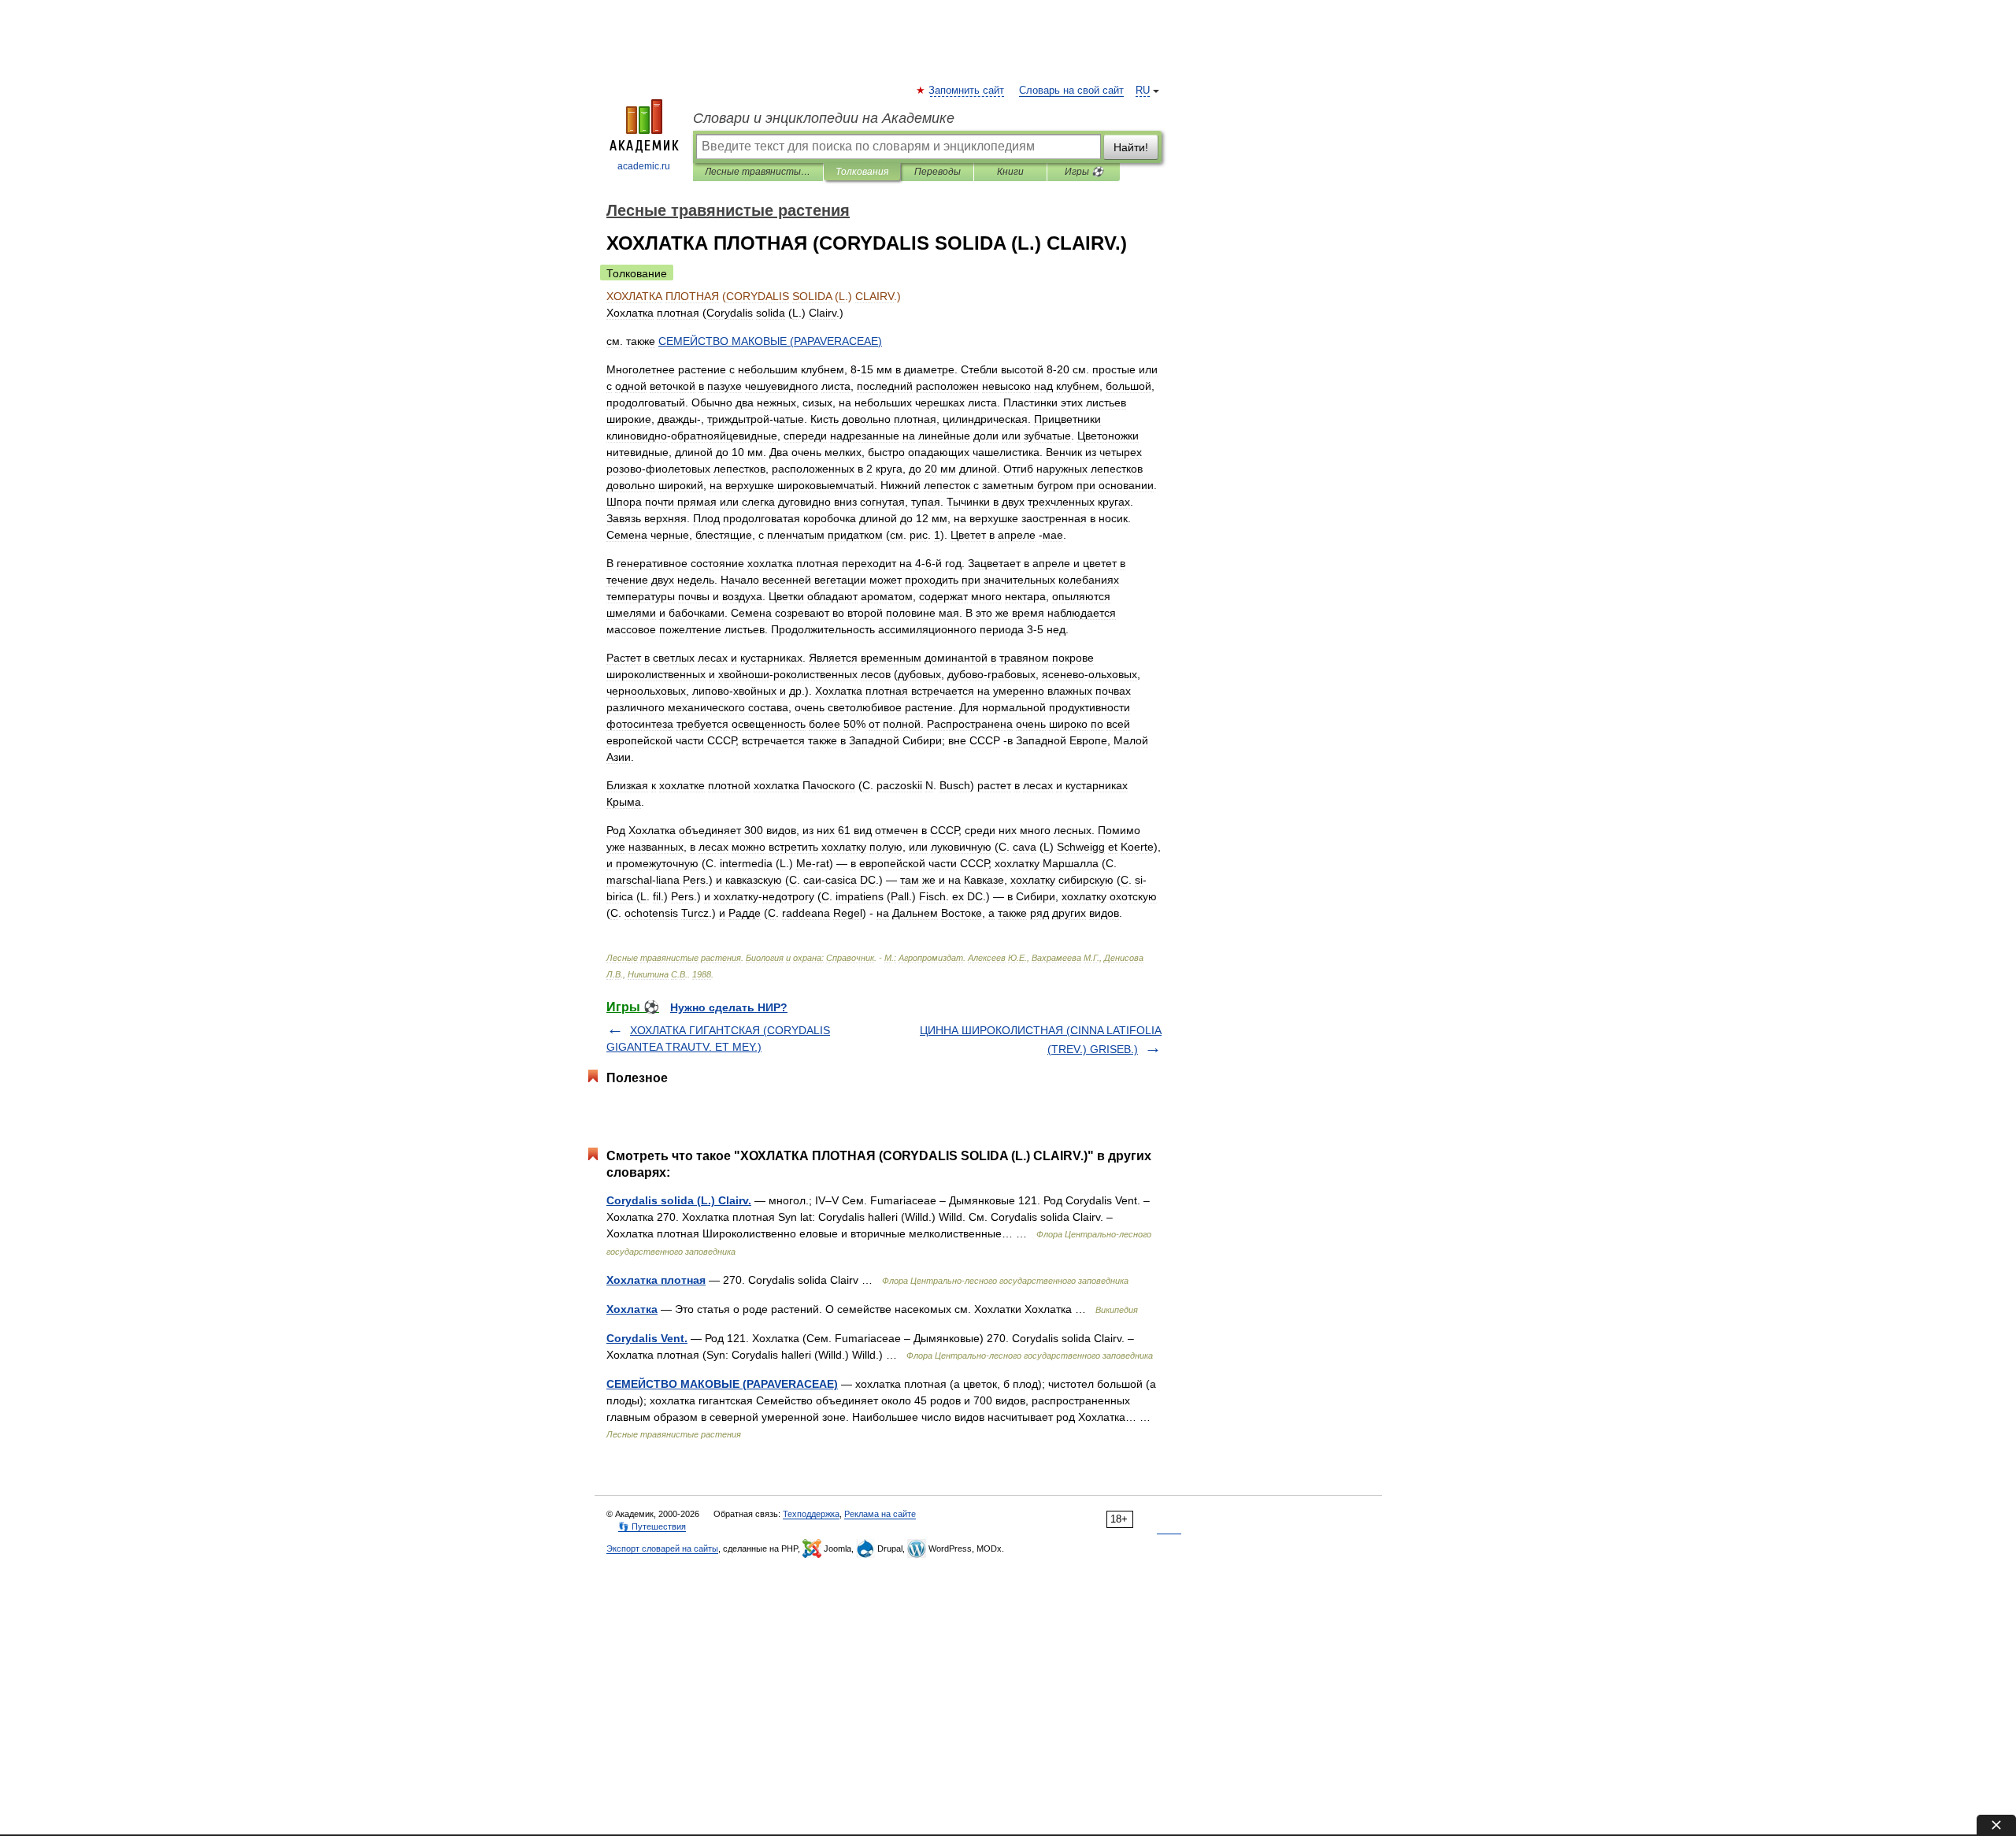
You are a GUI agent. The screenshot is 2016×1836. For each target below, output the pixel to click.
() (770, 341)
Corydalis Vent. (647, 1338)
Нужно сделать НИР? (729, 1007)
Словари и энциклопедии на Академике (824, 118)
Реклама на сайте (880, 1514)
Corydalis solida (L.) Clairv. (679, 1200)
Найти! (1131, 147)
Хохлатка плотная (656, 1280)
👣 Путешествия (652, 1526)
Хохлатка (632, 1309)
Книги (1010, 172)
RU (1143, 91)
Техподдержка (811, 1514)
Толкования (862, 172)
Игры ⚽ (1084, 172)
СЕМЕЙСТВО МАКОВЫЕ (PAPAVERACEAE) (722, 1384)
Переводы (938, 172)
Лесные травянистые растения (758, 172)
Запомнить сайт (967, 91)
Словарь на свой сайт (1071, 91)
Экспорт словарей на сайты (662, 1549)
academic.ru (644, 166)
